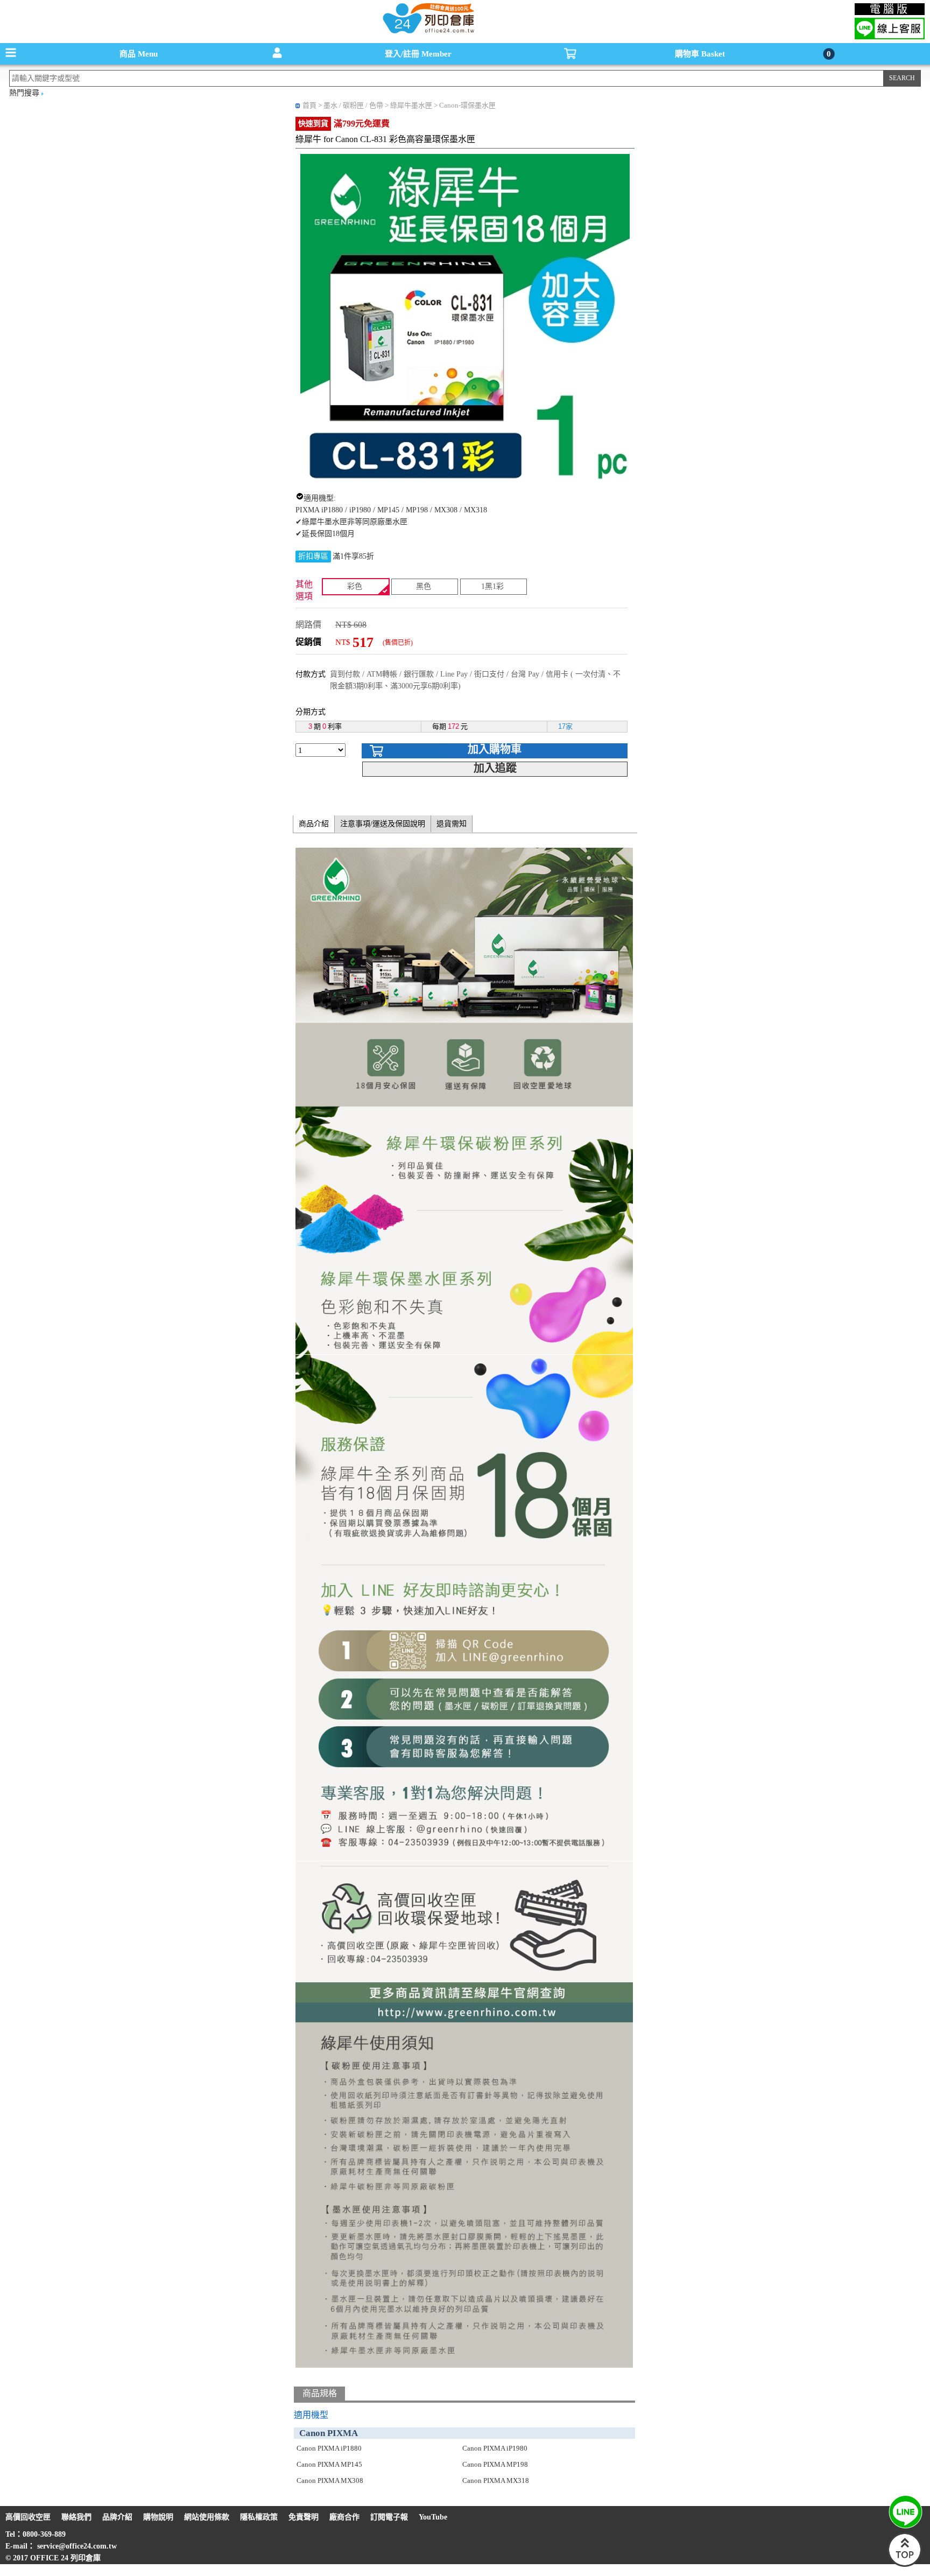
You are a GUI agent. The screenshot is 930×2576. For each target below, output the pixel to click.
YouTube (433, 2517)
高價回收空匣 (28, 2517)
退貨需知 (452, 824)
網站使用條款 (207, 2517)
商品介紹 (314, 824)
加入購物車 (495, 749)
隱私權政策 (259, 2517)
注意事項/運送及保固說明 (383, 824)
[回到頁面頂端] (905, 2564)
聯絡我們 (76, 2517)
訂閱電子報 (389, 2517)
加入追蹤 (495, 768)
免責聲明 (304, 2517)
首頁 (309, 105)
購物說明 (158, 2517)
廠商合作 (344, 2517)
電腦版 (890, 9)
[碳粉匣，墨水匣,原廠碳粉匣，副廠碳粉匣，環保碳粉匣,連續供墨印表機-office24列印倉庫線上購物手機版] (427, 33)
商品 (139, 54)
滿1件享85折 (353, 556)
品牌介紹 (117, 2517)
